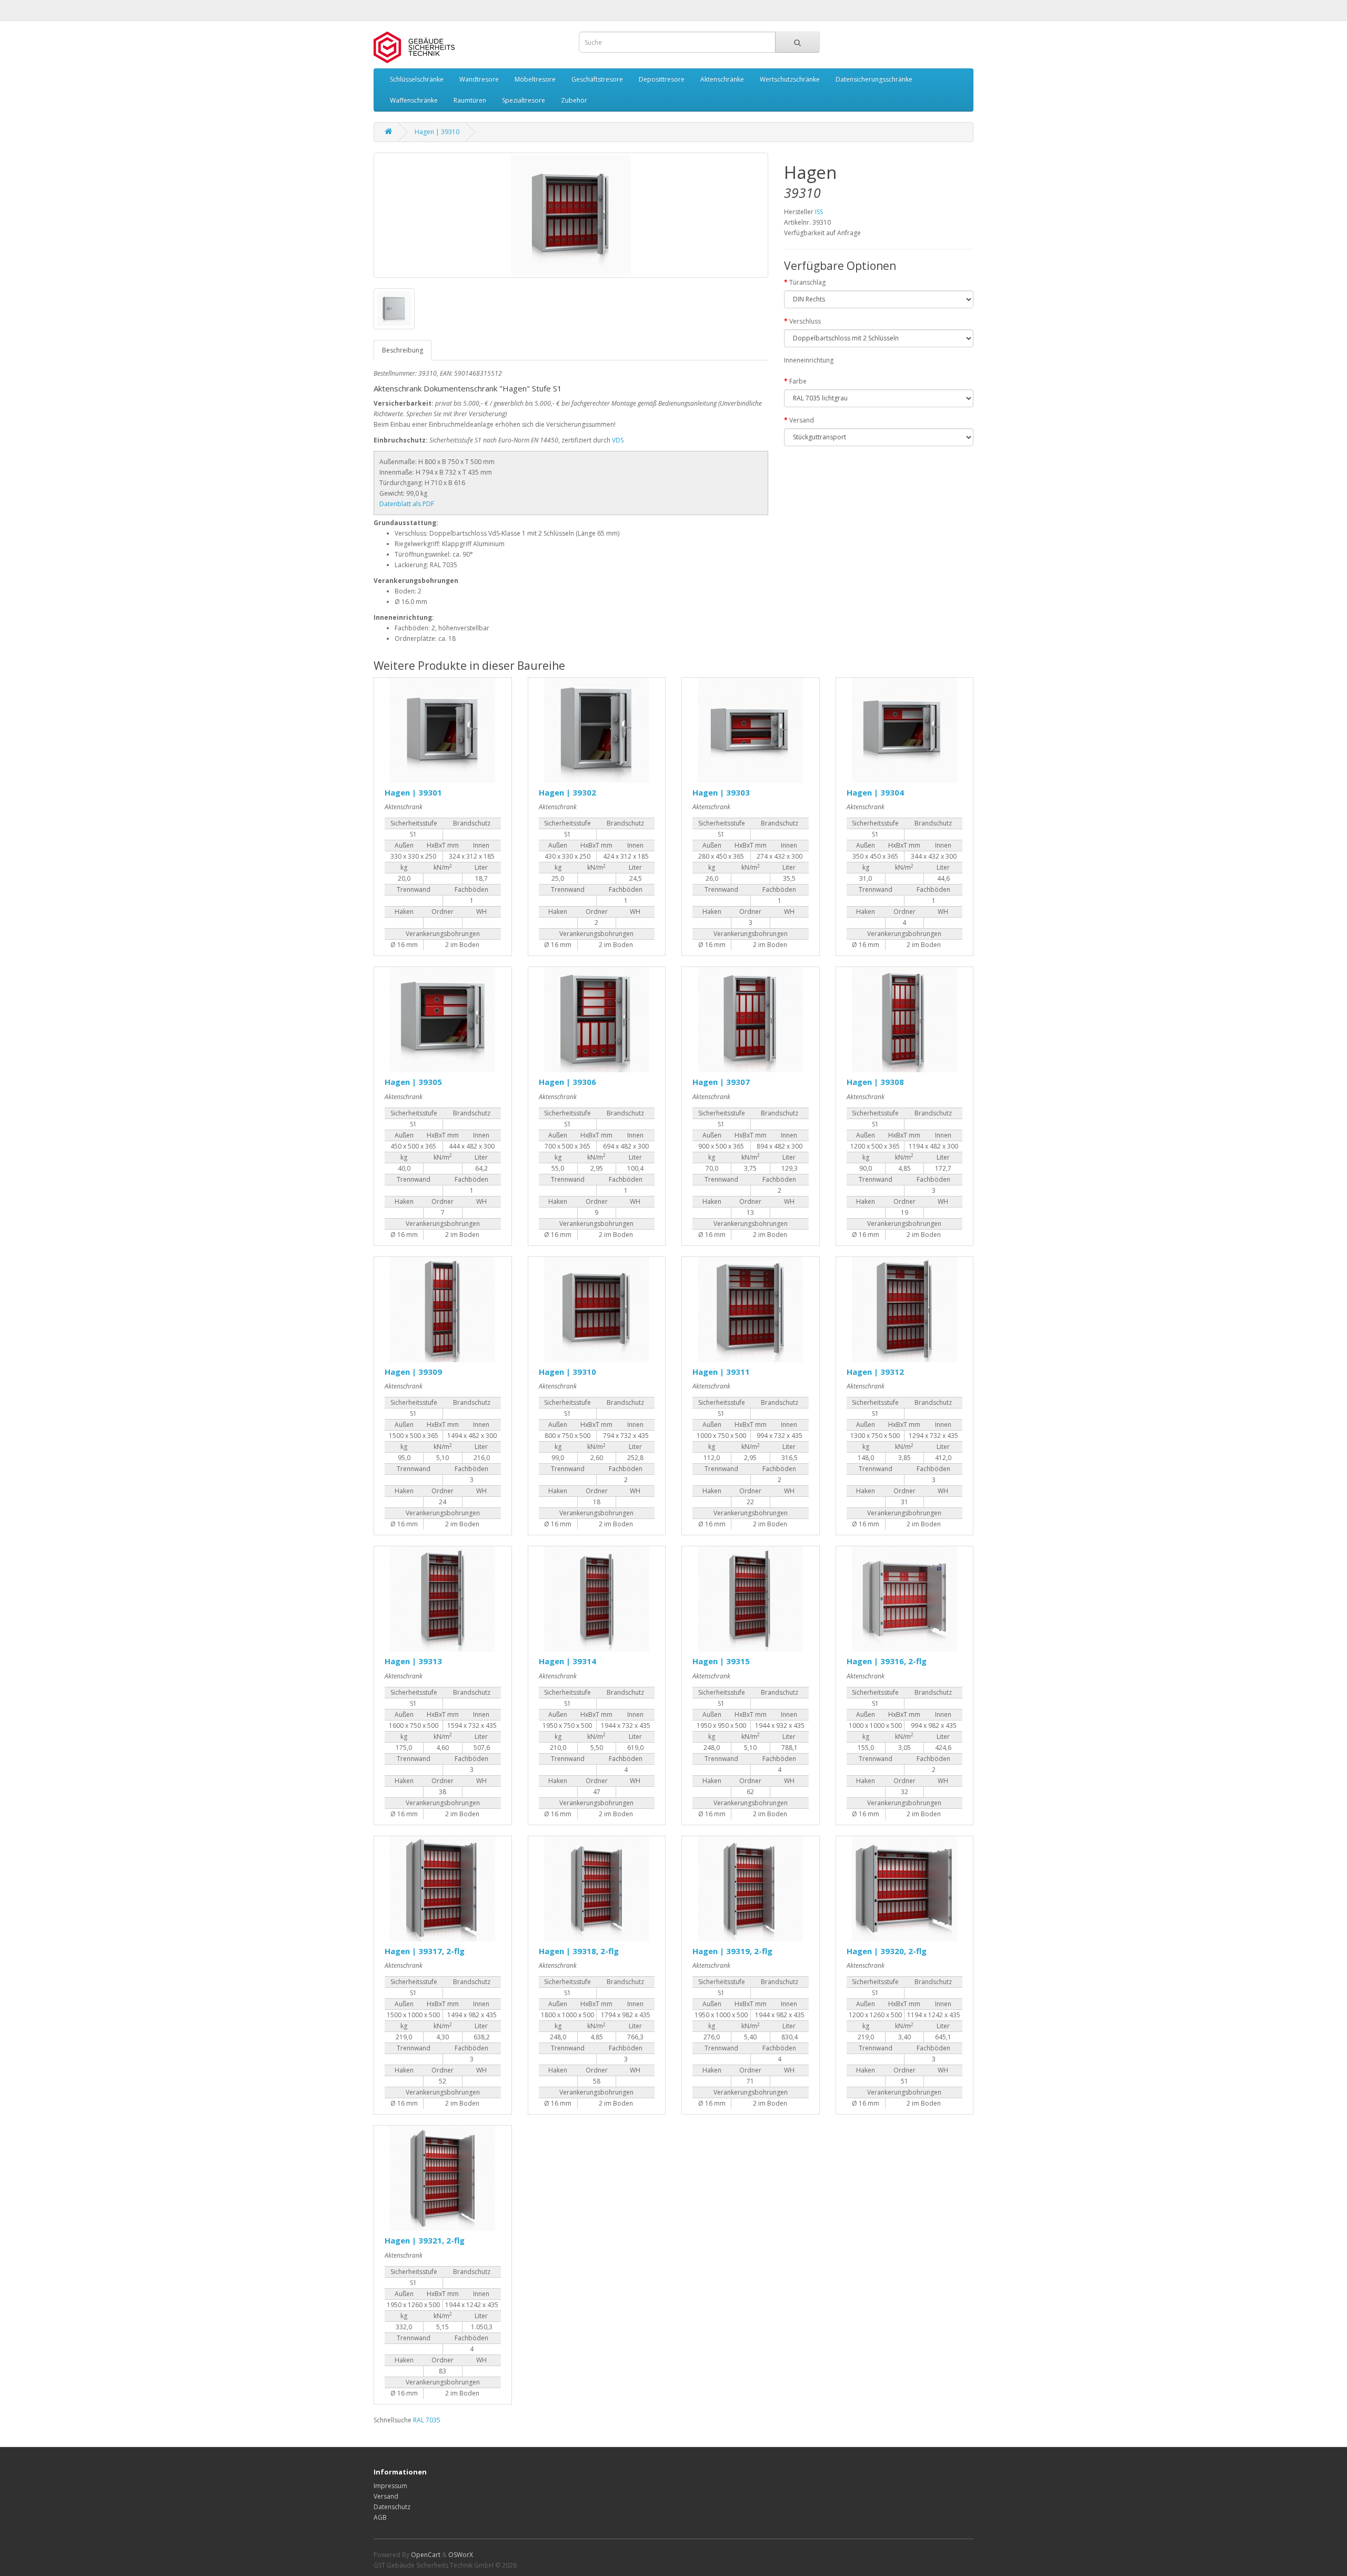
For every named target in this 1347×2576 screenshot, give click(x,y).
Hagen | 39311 (721, 1372)
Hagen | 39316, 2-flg (887, 1661)
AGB (380, 2517)
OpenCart (426, 2555)
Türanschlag (807, 282)
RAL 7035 (427, 2420)
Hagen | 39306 (567, 1082)
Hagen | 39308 (875, 1082)
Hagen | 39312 (875, 1372)
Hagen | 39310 (437, 132)
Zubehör (574, 100)
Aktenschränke (722, 79)
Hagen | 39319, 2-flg (732, 1951)
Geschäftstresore (597, 79)
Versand (802, 420)
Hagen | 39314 (567, 1661)
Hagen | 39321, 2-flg (425, 2240)
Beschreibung (403, 350)
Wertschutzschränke (790, 79)
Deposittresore (662, 79)
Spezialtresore (524, 100)
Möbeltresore (535, 79)
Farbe (798, 381)
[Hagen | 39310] (571, 215)
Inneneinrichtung (809, 360)
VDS (618, 440)
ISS (819, 212)
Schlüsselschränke (417, 79)
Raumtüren (470, 100)
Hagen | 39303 (721, 792)
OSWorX (461, 2555)
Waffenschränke (414, 100)
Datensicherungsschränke (874, 79)
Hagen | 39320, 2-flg (887, 1951)
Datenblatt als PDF (407, 504)
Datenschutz (392, 2507)
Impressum (390, 2486)
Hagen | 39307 (721, 1082)
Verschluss (805, 321)
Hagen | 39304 (875, 792)
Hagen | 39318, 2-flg (579, 1951)
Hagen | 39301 (413, 792)
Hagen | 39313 (413, 1661)
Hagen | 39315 (721, 1661)
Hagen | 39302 (567, 792)
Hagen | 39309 (413, 1372)
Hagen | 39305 (413, 1082)
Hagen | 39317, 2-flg (425, 1951)
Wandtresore (479, 79)
